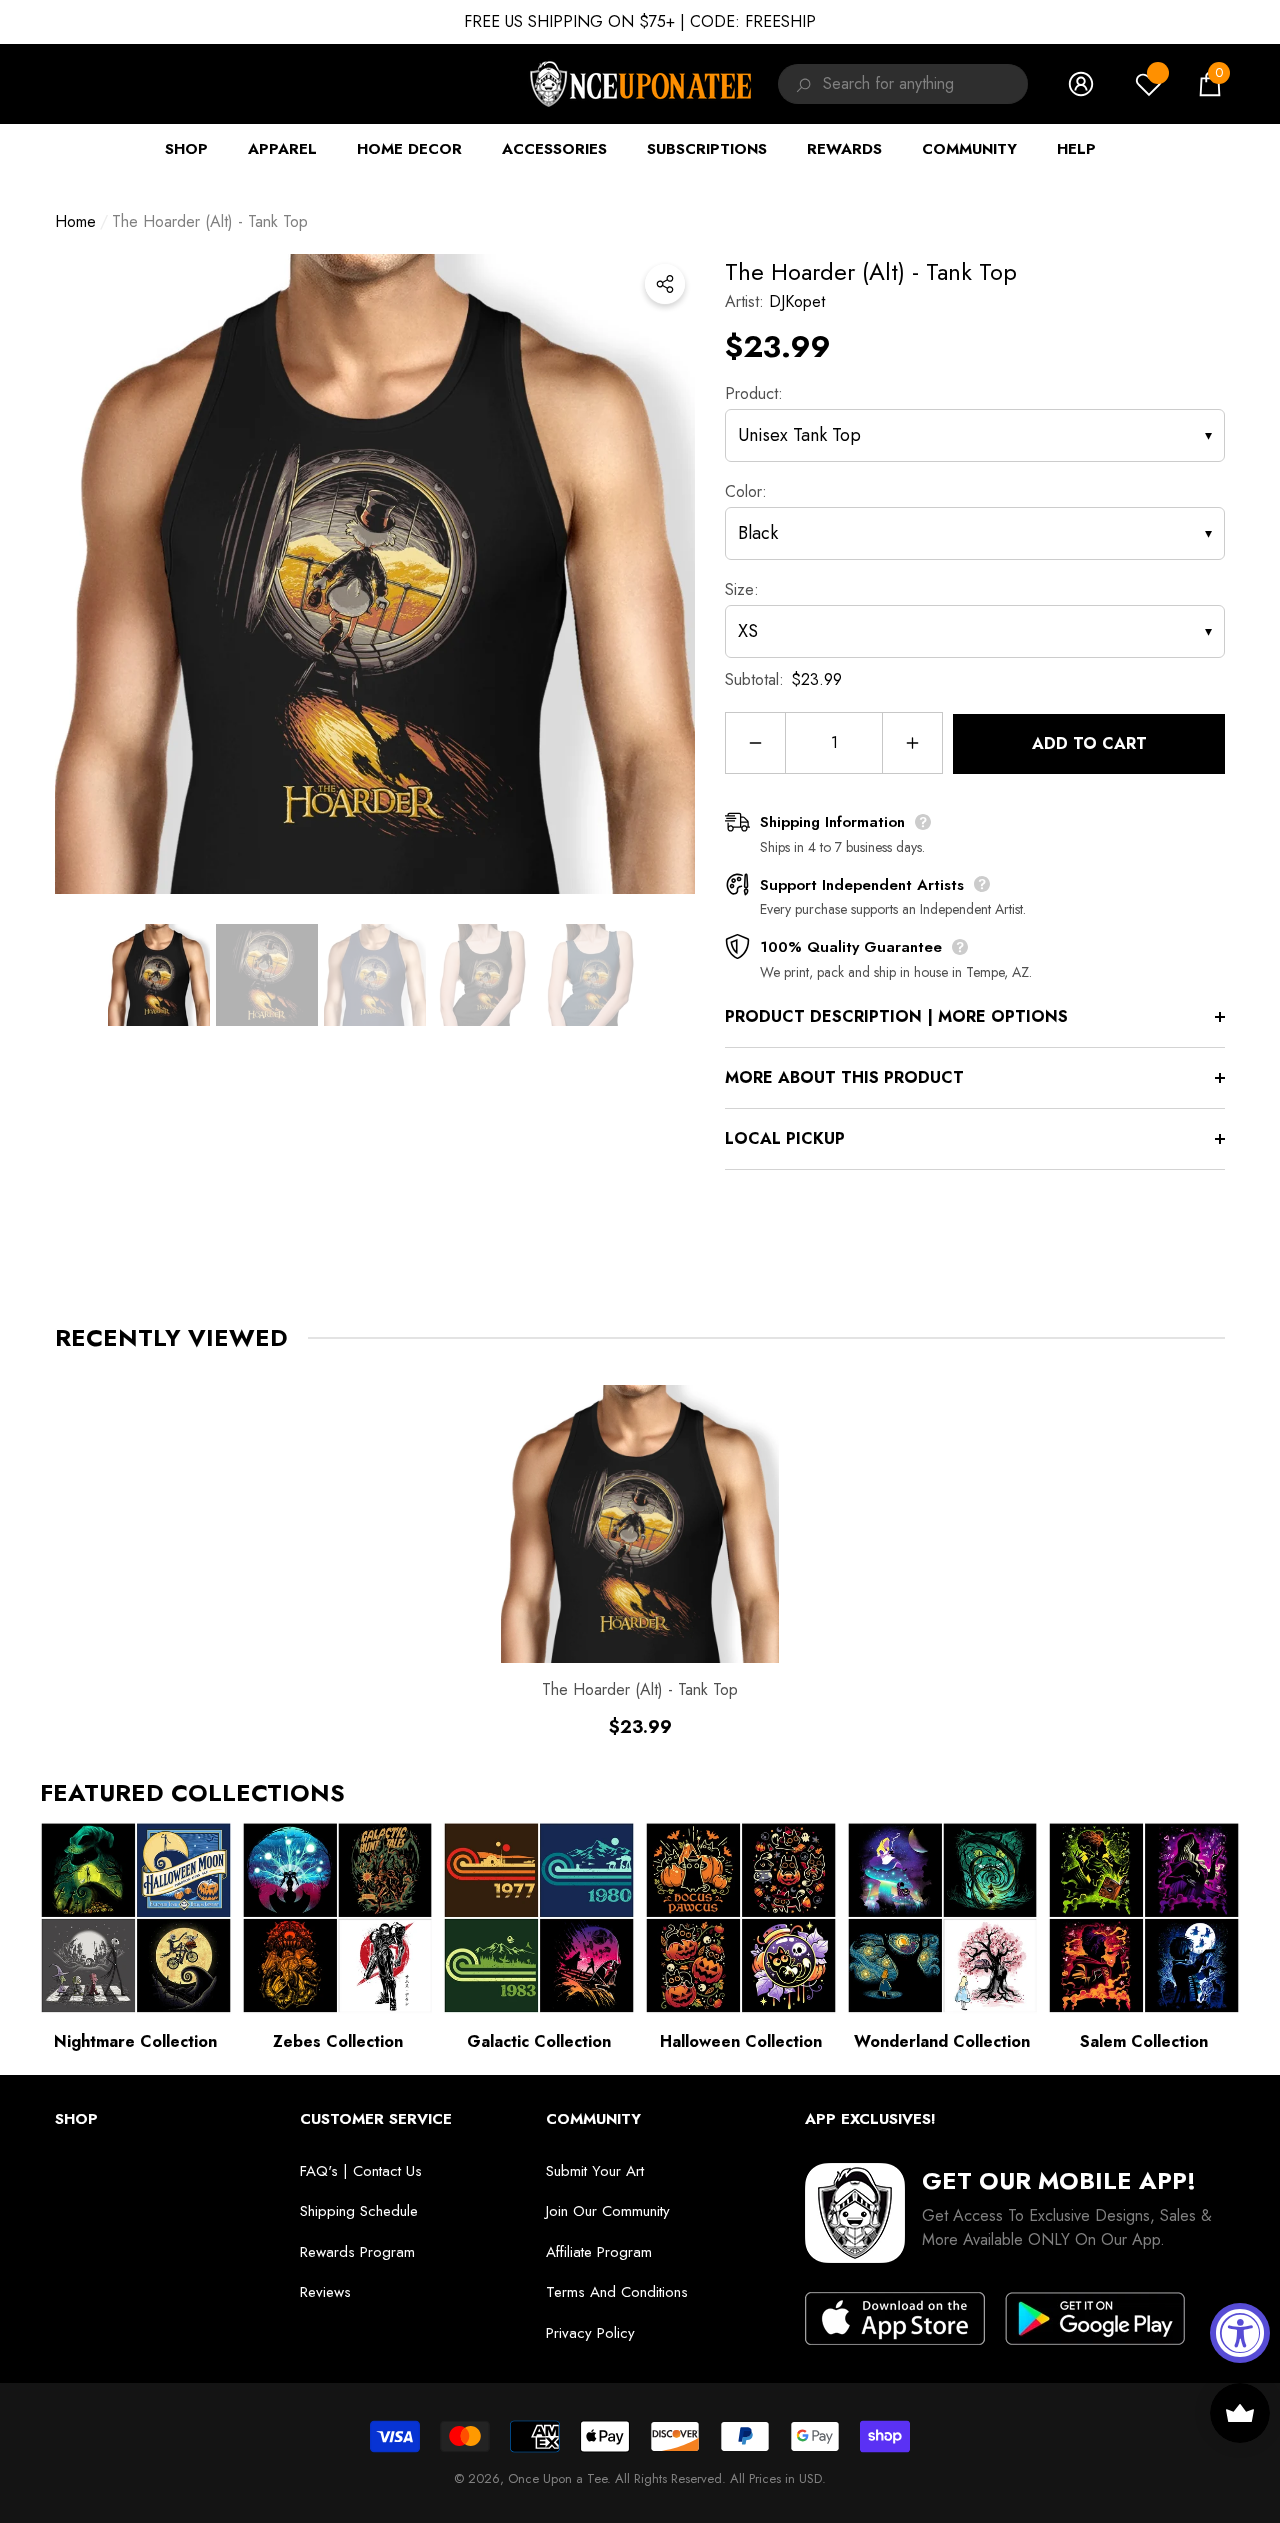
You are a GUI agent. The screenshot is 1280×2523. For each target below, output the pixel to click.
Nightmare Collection (135, 2041)
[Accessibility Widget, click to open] (1240, 2333)
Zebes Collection (338, 2041)
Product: (754, 393)
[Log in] (1081, 84)
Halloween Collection (741, 2041)
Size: (742, 589)
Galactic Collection (539, 2041)
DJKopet (797, 301)
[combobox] (925, 84)
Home (75, 221)
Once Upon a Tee (557, 2478)
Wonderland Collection (942, 2041)
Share (665, 284)
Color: (746, 491)
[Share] (665, 284)
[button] (1210, 84)
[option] (375, 574)
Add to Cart (1089, 743)
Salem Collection (1144, 2041)
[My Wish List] (1149, 84)
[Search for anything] (800, 84)
